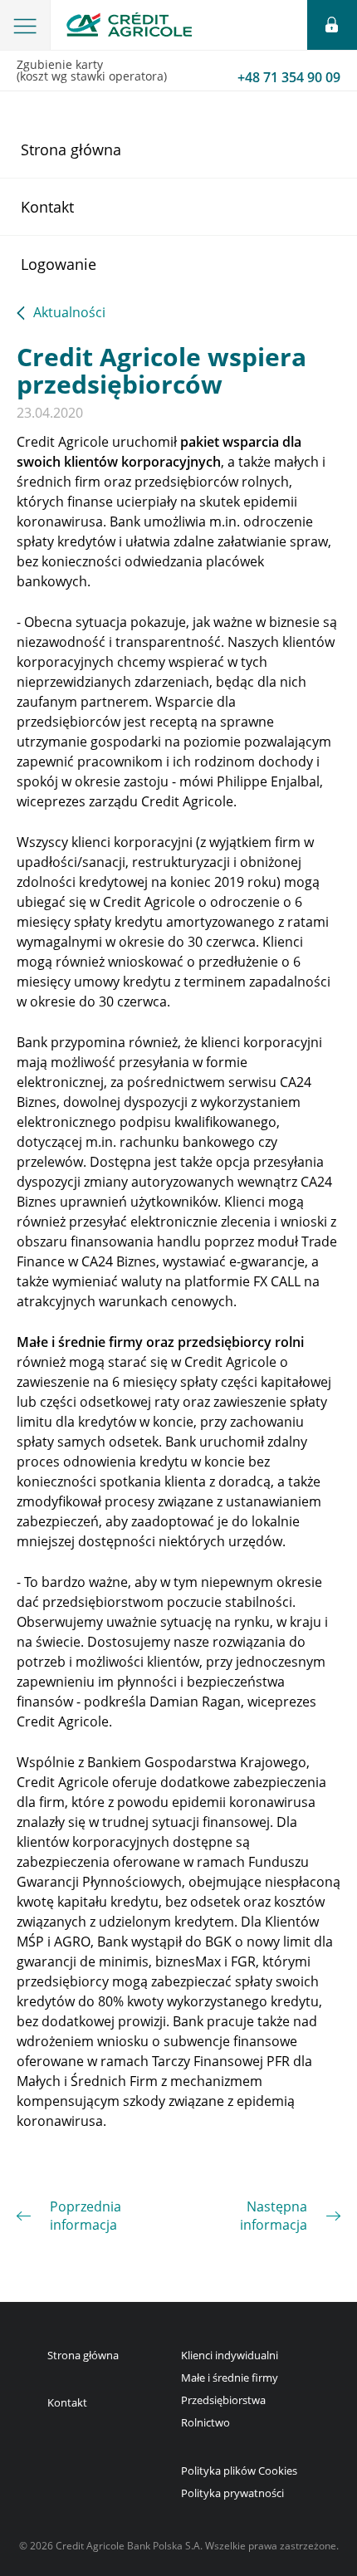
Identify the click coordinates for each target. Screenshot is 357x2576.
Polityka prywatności (232, 2493)
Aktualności (69, 313)
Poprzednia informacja (86, 2216)
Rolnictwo (205, 2422)
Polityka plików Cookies (239, 2471)
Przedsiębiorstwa (223, 2400)
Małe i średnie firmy (230, 2378)
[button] (25, 25)
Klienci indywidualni (230, 2355)
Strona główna (71, 149)
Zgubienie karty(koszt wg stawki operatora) (178, 71)
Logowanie (59, 264)
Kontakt (47, 207)
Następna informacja (274, 2216)
